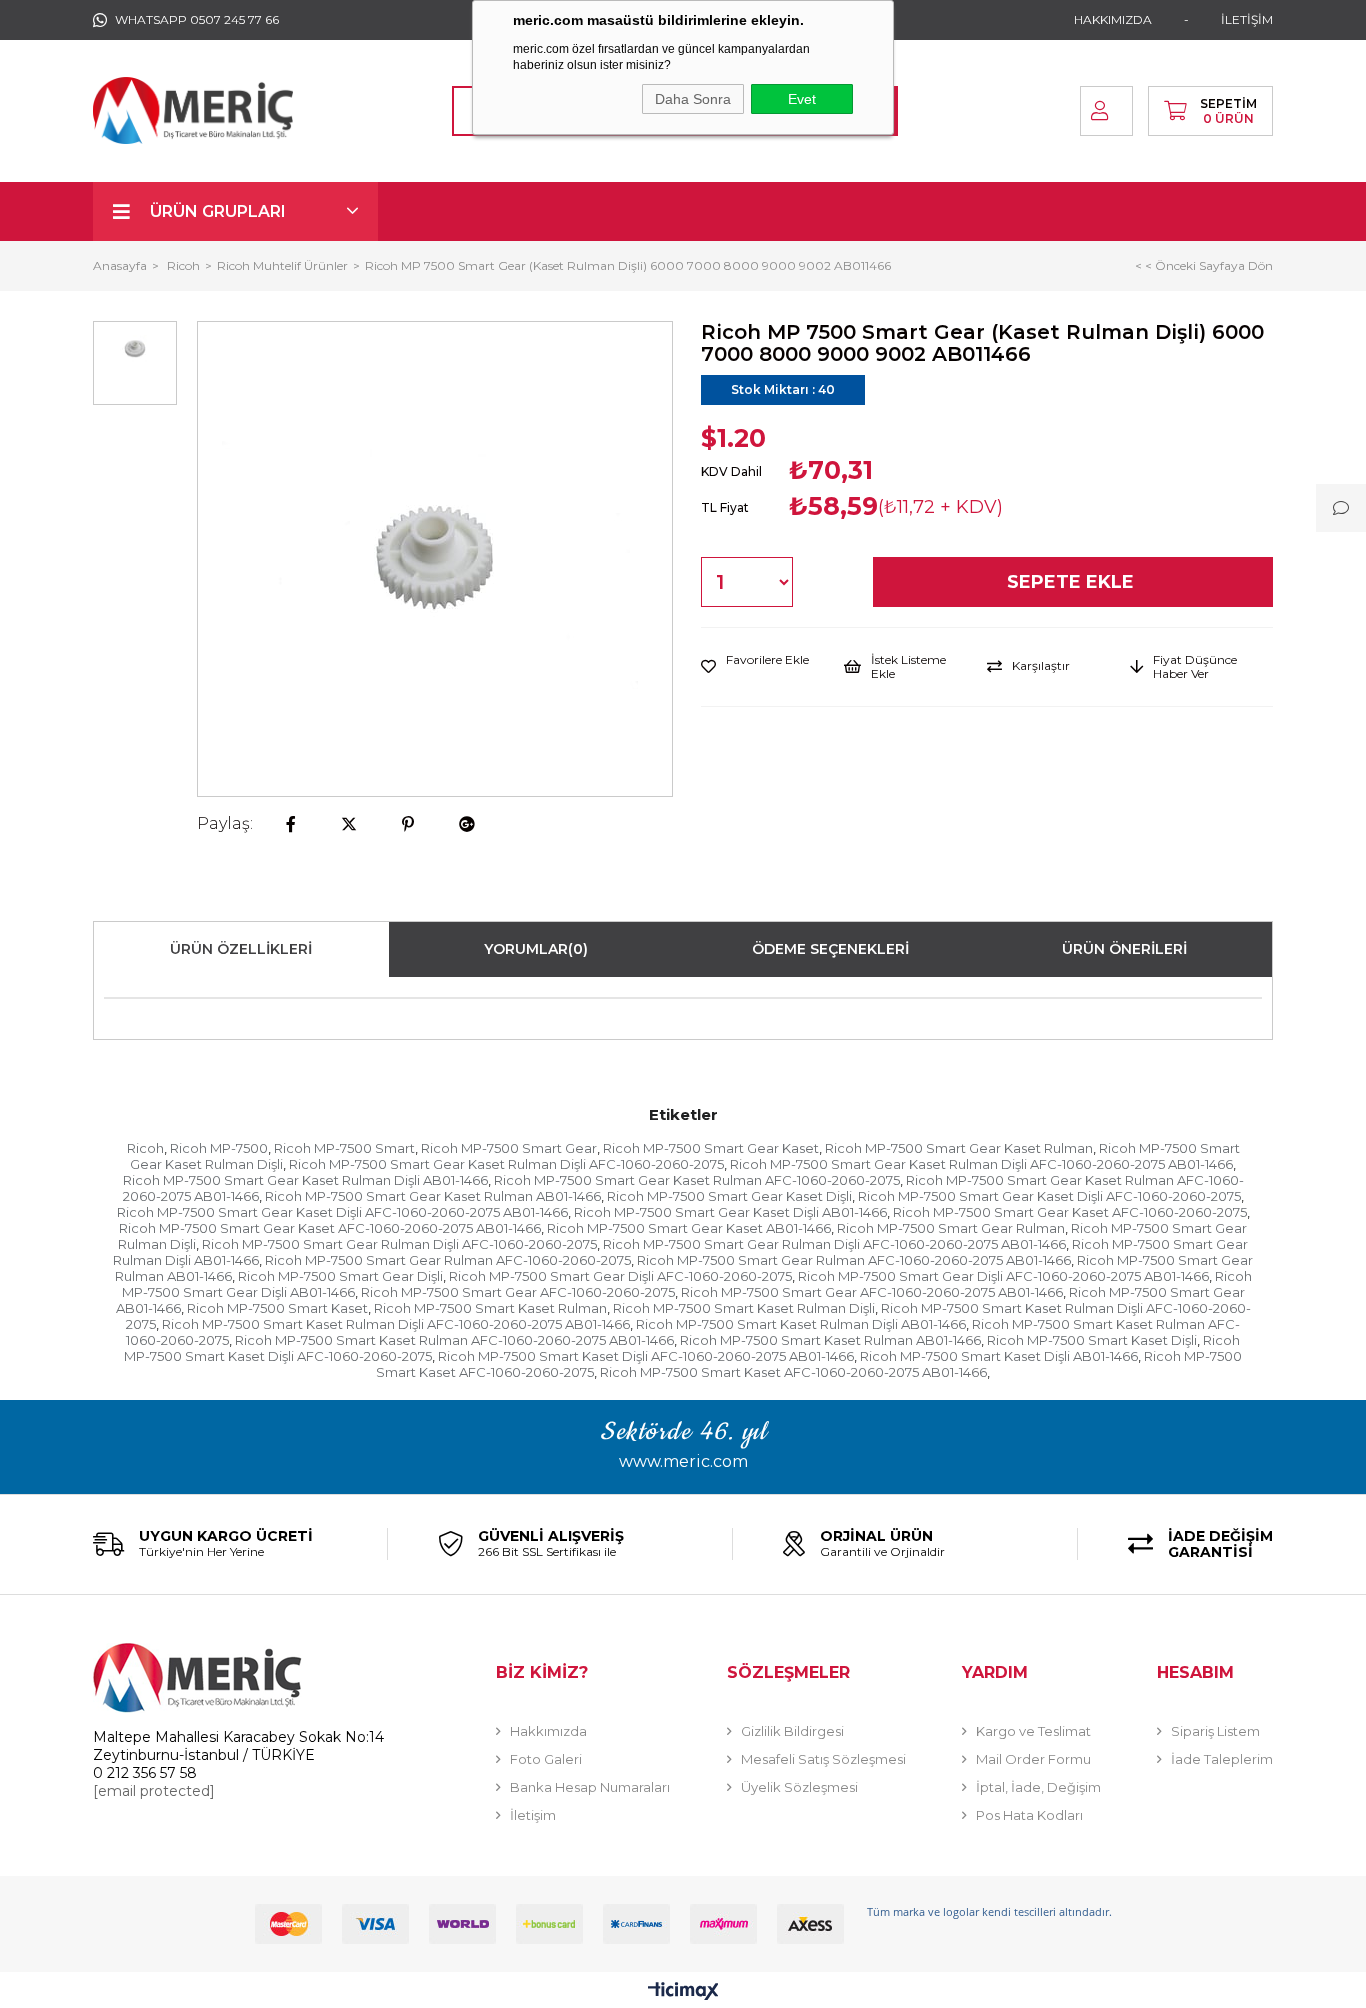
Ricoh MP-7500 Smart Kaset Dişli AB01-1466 (999, 1356)
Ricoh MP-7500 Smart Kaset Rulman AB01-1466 (830, 1340)
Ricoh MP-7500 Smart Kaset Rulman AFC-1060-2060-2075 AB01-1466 (454, 1340)
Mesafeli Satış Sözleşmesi (823, 1759)
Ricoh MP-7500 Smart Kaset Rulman (490, 1308)
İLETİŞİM (1247, 19)
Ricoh (145, 1148)
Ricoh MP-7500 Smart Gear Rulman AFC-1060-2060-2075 (448, 1260)
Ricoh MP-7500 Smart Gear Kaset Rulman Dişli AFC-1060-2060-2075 (506, 1164)
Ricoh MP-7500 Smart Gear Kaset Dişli (729, 1196)
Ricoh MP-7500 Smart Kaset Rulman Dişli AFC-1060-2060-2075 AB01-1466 (396, 1324)
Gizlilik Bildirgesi (792, 1731)
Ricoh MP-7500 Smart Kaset (277, 1308)
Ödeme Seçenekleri (830, 949)
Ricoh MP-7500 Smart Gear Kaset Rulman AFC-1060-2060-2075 (697, 1180)
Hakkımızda (548, 1731)
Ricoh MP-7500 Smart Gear (509, 1148)
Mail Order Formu (1033, 1759)
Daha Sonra (693, 99)
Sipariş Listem (1215, 1731)
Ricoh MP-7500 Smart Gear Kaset (711, 1148)
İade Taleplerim (1222, 1759)
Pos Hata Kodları (1029, 1815)
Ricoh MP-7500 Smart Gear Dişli (340, 1276)
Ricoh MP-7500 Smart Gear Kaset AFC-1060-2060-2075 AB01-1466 (330, 1228)
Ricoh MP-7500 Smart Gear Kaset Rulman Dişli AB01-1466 (305, 1180)
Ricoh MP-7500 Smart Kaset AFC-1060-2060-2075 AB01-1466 (793, 1372)
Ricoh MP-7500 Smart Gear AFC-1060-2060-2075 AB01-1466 (872, 1292)
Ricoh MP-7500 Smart (344, 1148)
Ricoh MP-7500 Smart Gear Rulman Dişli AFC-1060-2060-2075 (399, 1244)
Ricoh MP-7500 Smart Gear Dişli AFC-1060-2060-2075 (620, 1276)
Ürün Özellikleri (241, 949)
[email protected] (154, 1791)
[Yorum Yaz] (1341, 508)
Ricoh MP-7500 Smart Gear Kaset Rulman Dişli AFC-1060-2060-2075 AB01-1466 (981, 1164)
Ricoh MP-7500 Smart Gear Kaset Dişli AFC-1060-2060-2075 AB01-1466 (342, 1212)
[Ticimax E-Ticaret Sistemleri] (683, 1992)
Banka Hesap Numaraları (590, 1787)
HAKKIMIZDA (1113, 19)
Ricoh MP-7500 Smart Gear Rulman (951, 1228)
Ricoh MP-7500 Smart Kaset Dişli (1092, 1340)
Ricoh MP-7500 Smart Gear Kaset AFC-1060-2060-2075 (1070, 1212)
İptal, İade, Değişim (1038, 1787)
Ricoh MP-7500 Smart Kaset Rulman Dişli (744, 1308)
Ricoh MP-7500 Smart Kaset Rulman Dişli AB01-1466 (801, 1324)
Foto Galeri (546, 1759)
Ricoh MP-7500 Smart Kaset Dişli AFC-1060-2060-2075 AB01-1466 (646, 1356)
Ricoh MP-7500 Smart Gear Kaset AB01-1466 (689, 1228)
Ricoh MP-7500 (219, 1148)
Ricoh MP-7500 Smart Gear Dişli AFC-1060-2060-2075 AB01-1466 (1003, 1276)
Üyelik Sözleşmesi (799, 1787)
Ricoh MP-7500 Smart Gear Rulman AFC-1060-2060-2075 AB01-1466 (854, 1260)
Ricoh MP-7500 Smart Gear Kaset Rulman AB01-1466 (433, 1196)
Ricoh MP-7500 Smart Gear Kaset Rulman (959, 1148)
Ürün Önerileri (1124, 949)
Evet (802, 99)
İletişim (533, 1815)
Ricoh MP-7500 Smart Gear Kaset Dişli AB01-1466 (730, 1212)
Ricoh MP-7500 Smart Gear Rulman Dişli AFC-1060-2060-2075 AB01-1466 (834, 1244)
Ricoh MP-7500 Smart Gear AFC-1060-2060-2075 (518, 1292)
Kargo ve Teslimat (1033, 1731)
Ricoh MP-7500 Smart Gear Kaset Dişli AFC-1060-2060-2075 (1049, 1196)
